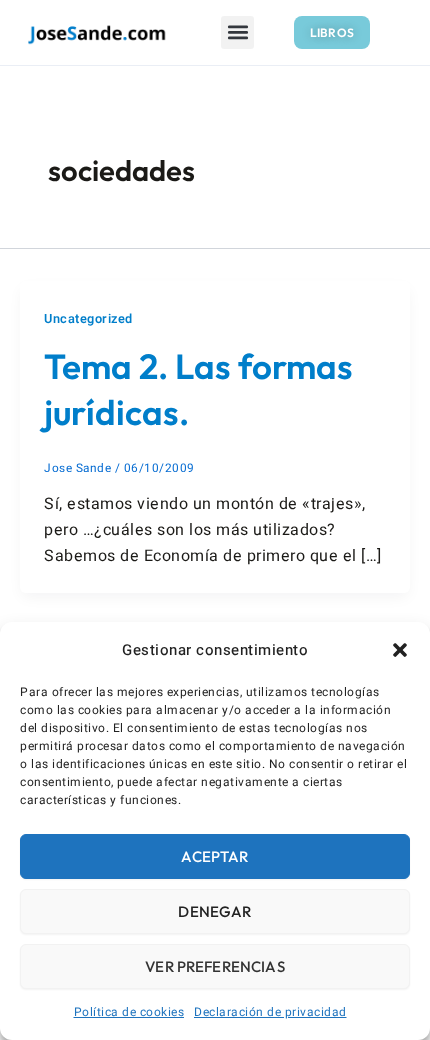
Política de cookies (129, 1012)
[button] (400, 650)
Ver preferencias (214, 966)
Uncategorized (88, 319)
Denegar (214, 911)
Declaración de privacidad (270, 1012)
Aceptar (214, 856)
